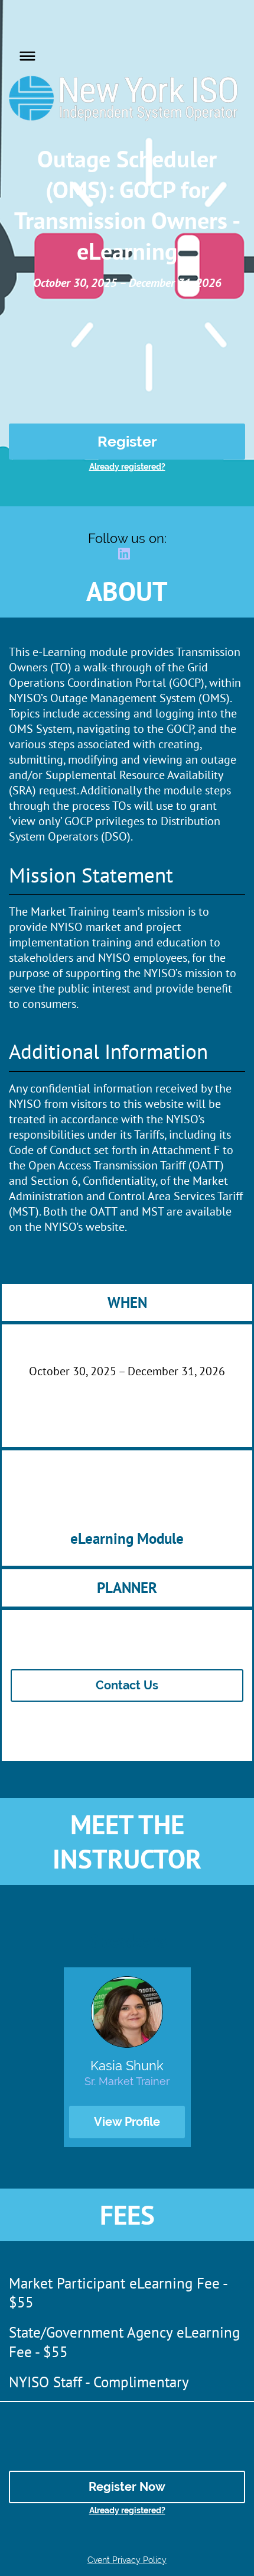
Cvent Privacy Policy (127, 2560)
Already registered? (127, 467)
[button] (25, 54)
